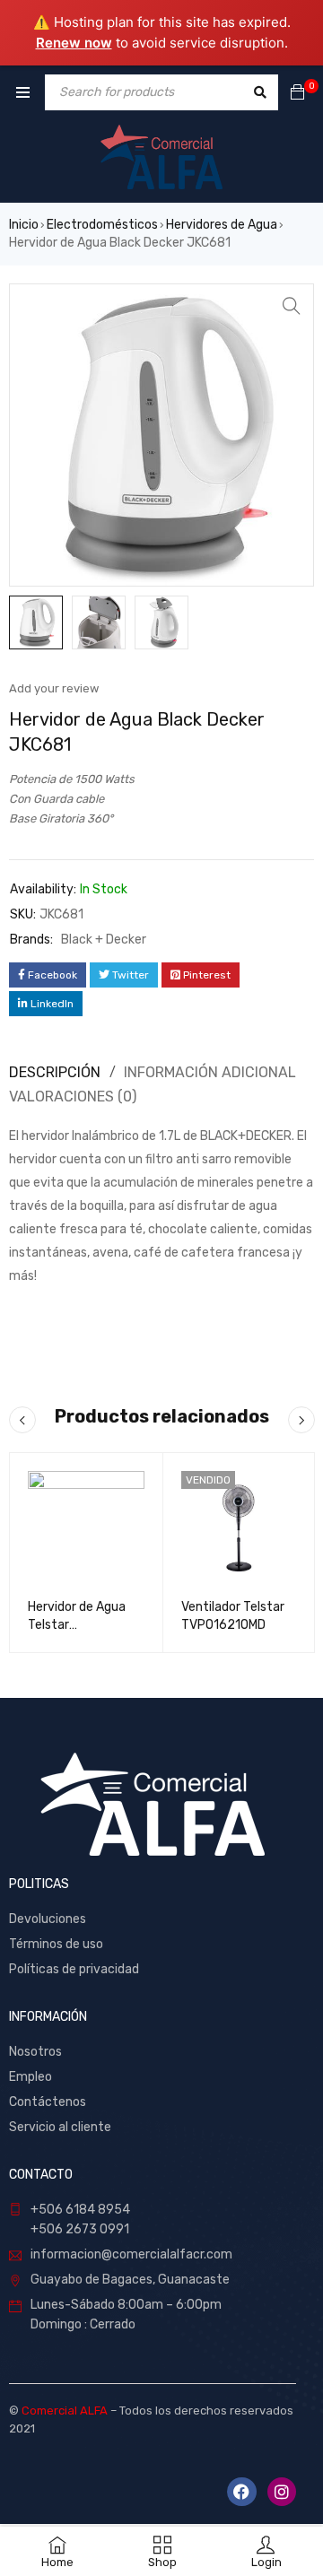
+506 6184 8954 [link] (80, 2210)
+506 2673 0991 (80, 2229)
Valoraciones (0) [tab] (73, 1097)
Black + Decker (104, 940)
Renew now (74, 43)
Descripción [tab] (55, 1072)
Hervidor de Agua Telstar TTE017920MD (77, 1625)
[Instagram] (282, 2492)
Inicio (24, 225)
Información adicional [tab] (210, 1072)
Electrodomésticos (102, 225)
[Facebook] (241, 2492)
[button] (292, 306)
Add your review (54, 688)
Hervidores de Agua (222, 225)
